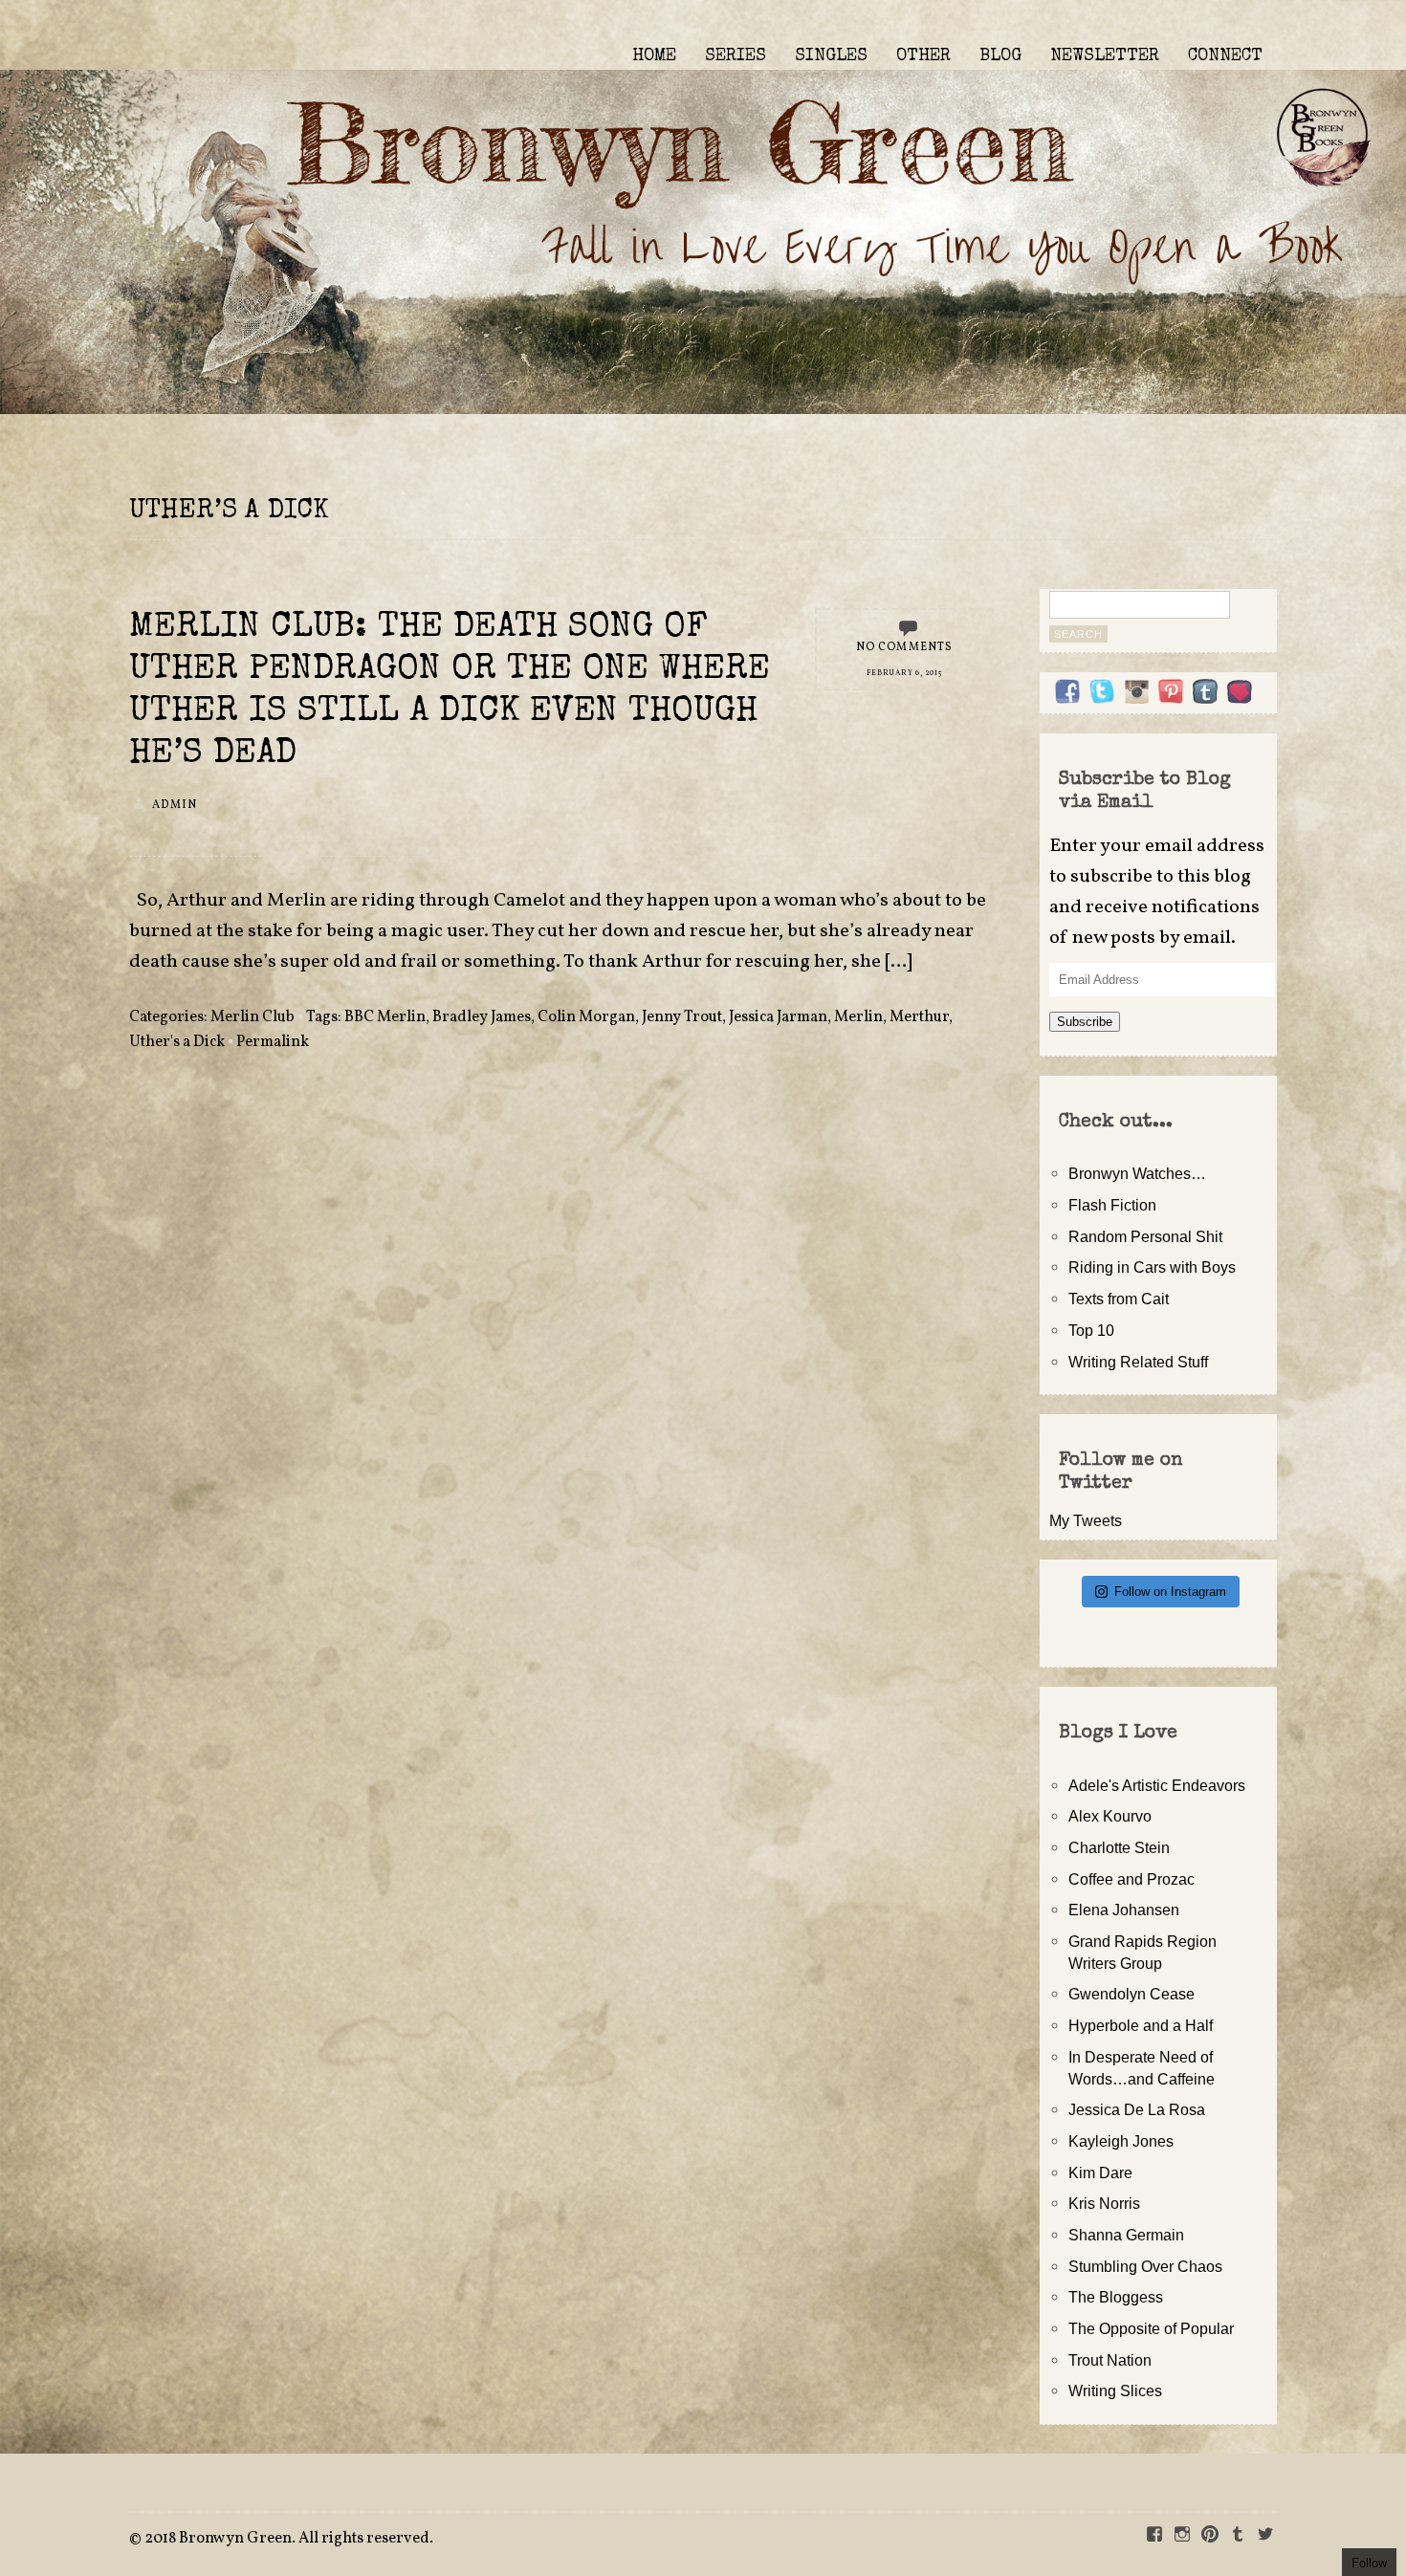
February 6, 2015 (904, 673)
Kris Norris (1104, 2203)
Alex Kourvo (1110, 1816)
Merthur (919, 1017)
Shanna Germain (1126, 2235)
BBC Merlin (385, 1017)
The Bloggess (1116, 2297)
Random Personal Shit (1145, 1236)
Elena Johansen (1124, 1910)
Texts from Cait (1119, 1299)
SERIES (736, 56)
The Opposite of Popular (1151, 2328)
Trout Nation (1110, 2360)
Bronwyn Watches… (1137, 1173)
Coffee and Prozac (1131, 1879)
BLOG (1000, 56)
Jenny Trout (682, 1017)
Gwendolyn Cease (1131, 1994)
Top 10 (1091, 1330)
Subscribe (1085, 1022)
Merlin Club (253, 1017)
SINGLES (831, 56)
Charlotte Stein (1119, 1847)
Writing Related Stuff (1138, 1362)
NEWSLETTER (1105, 56)
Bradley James (482, 1017)
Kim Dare (1100, 2172)
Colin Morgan (586, 1017)
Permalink (273, 1042)
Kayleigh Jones (1121, 2141)
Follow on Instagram (1170, 1592)
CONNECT (1225, 56)
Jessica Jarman (778, 1017)
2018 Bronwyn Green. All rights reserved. (289, 2539)
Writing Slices (1115, 2390)
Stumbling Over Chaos (1145, 2266)
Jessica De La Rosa (1137, 2109)
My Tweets (1086, 1520)
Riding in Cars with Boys (1152, 1267)
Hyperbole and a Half (1141, 2025)
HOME (654, 56)
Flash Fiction (1112, 1205)
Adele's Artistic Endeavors (1157, 1785)
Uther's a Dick (177, 1042)
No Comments (905, 647)
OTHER (923, 56)
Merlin (858, 1017)
